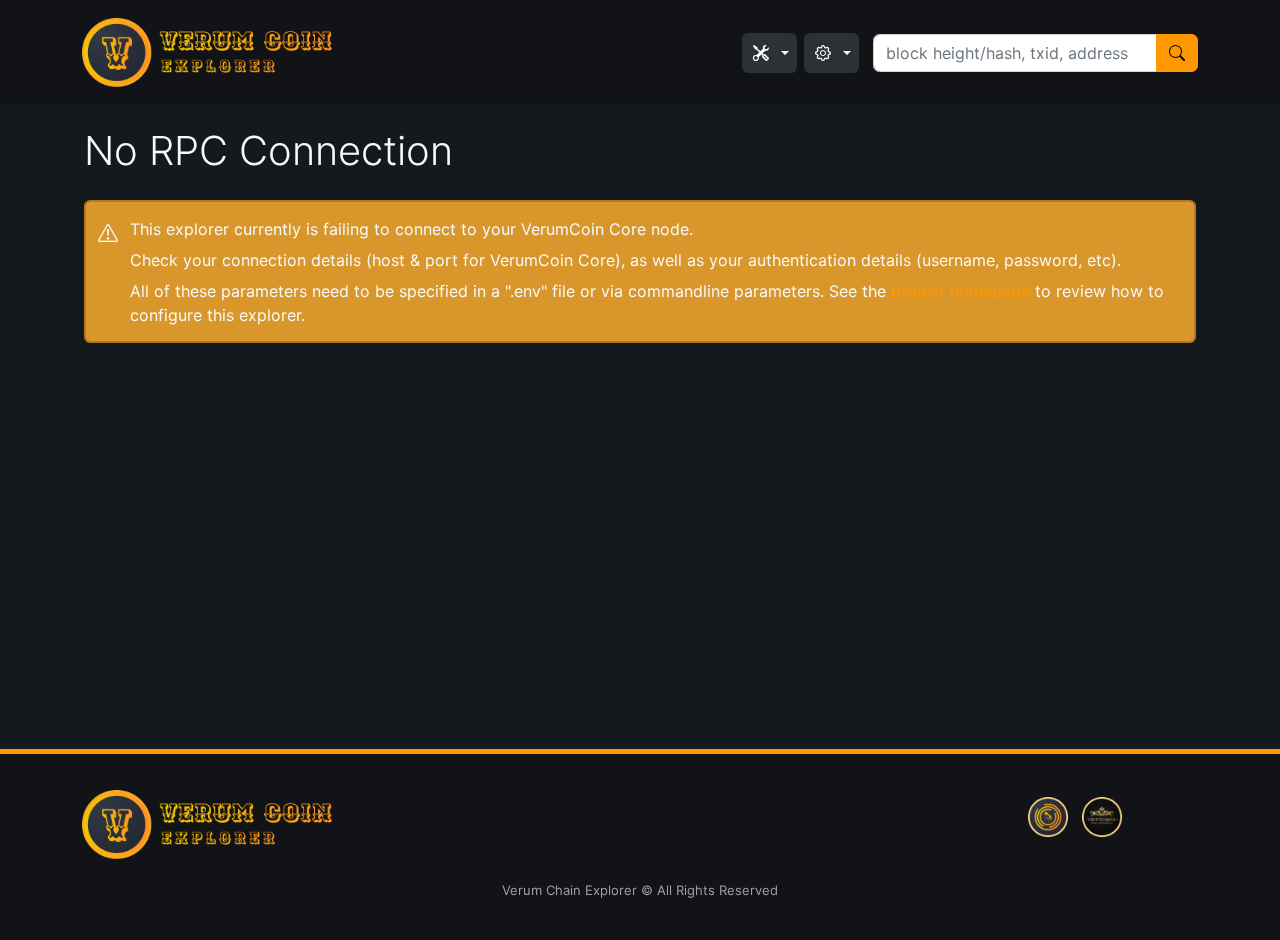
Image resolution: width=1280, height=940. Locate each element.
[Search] (1177, 53)
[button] (769, 53)
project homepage (960, 291)
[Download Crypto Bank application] (1102, 814)
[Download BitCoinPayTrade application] (1048, 814)
